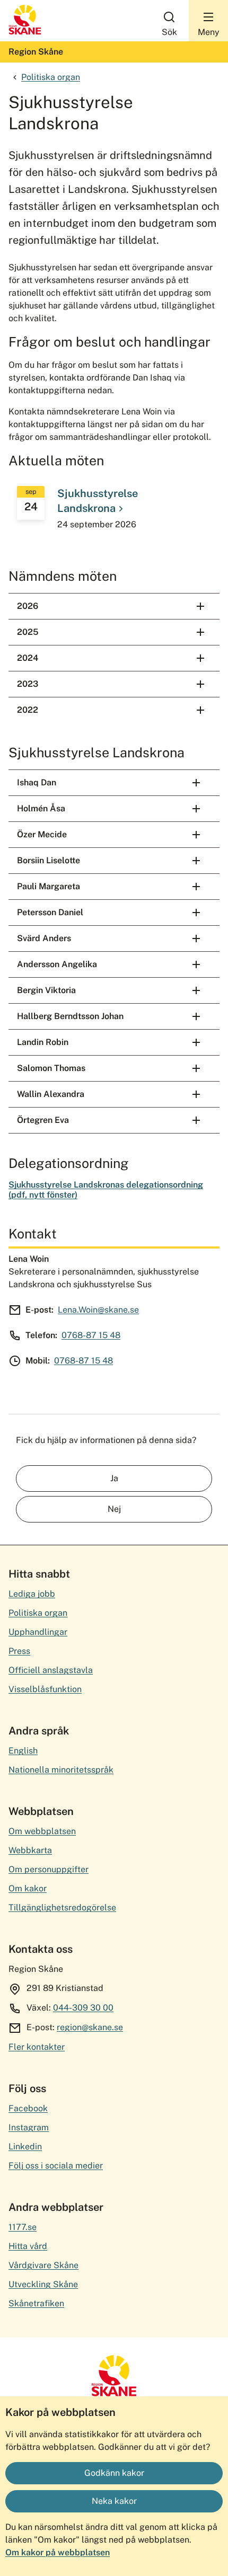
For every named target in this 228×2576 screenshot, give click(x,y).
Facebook (28, 2108)
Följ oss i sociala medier (56, 2166)
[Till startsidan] (25, 32)
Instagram (29, 2127)
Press (19, 1651)
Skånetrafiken (36, 2303)
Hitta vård (28, 2246)
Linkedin (25, 2146)
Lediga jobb (32, 1594)
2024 (28, 658)
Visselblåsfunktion (45, 1689)
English (23, 1751)
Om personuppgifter (49, 1869)
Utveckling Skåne (43, 2284)
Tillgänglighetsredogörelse (62, 1907)
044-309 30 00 (83, 2008)
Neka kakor (114, 2501)
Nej (114, 1509)
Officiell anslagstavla (51, 1670)
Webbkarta (30, 1850)
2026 (28, 606)
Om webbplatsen (42, 1831)
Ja (114, 1478)
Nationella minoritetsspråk (61, 1770)
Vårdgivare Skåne (43, 2265)
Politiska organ (51, 77)
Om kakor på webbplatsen (58, 2552)
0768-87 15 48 (91, 1335)
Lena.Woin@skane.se (98, 1310)
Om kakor (28, 1888)
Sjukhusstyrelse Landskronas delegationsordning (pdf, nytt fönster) (106, 1189)
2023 (28, 684)
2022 (28, 710)
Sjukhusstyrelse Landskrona (98, 501)
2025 (28, 632)
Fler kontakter (37, 2047)
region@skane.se (90, 2027)
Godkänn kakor (114, 2473)
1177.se (23, 2227)
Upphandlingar (38, 1632)
